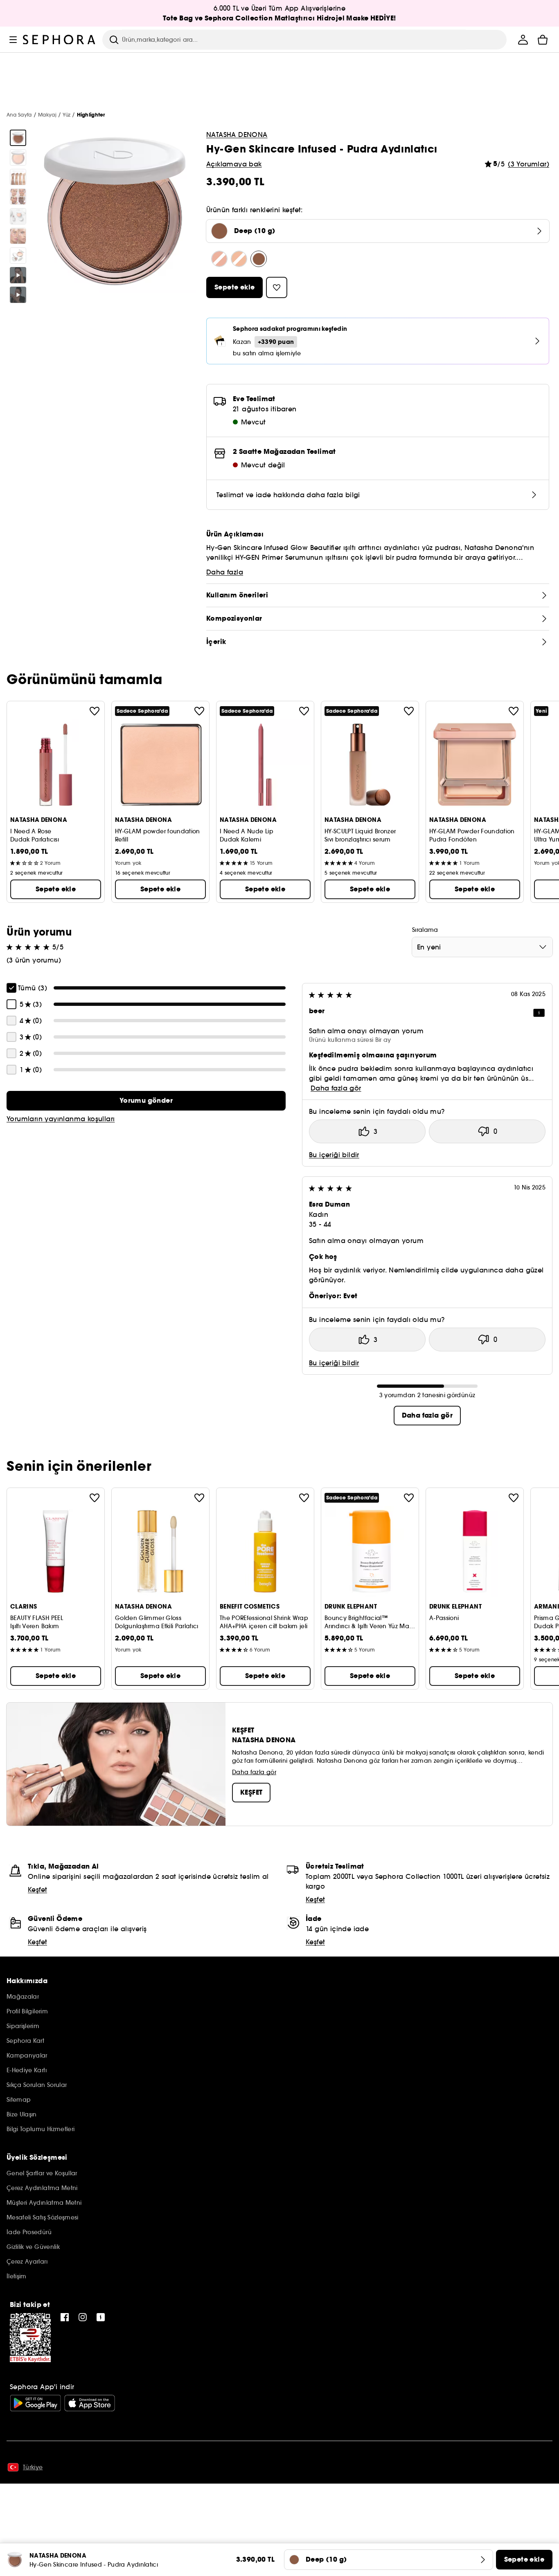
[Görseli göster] (18, 138)
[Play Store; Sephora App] (35, 2403)
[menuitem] (523, 40)
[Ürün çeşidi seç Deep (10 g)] (259, 259)
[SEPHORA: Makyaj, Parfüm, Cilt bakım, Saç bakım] (59, 40)
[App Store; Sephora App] (90, 2403)
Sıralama (425, 930)
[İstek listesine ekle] (95, 711)
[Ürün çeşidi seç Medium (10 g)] (239, 259)
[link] (146, 1101)
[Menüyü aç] (13, 40)
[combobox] (482, 947)
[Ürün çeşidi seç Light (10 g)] (219, 259)
